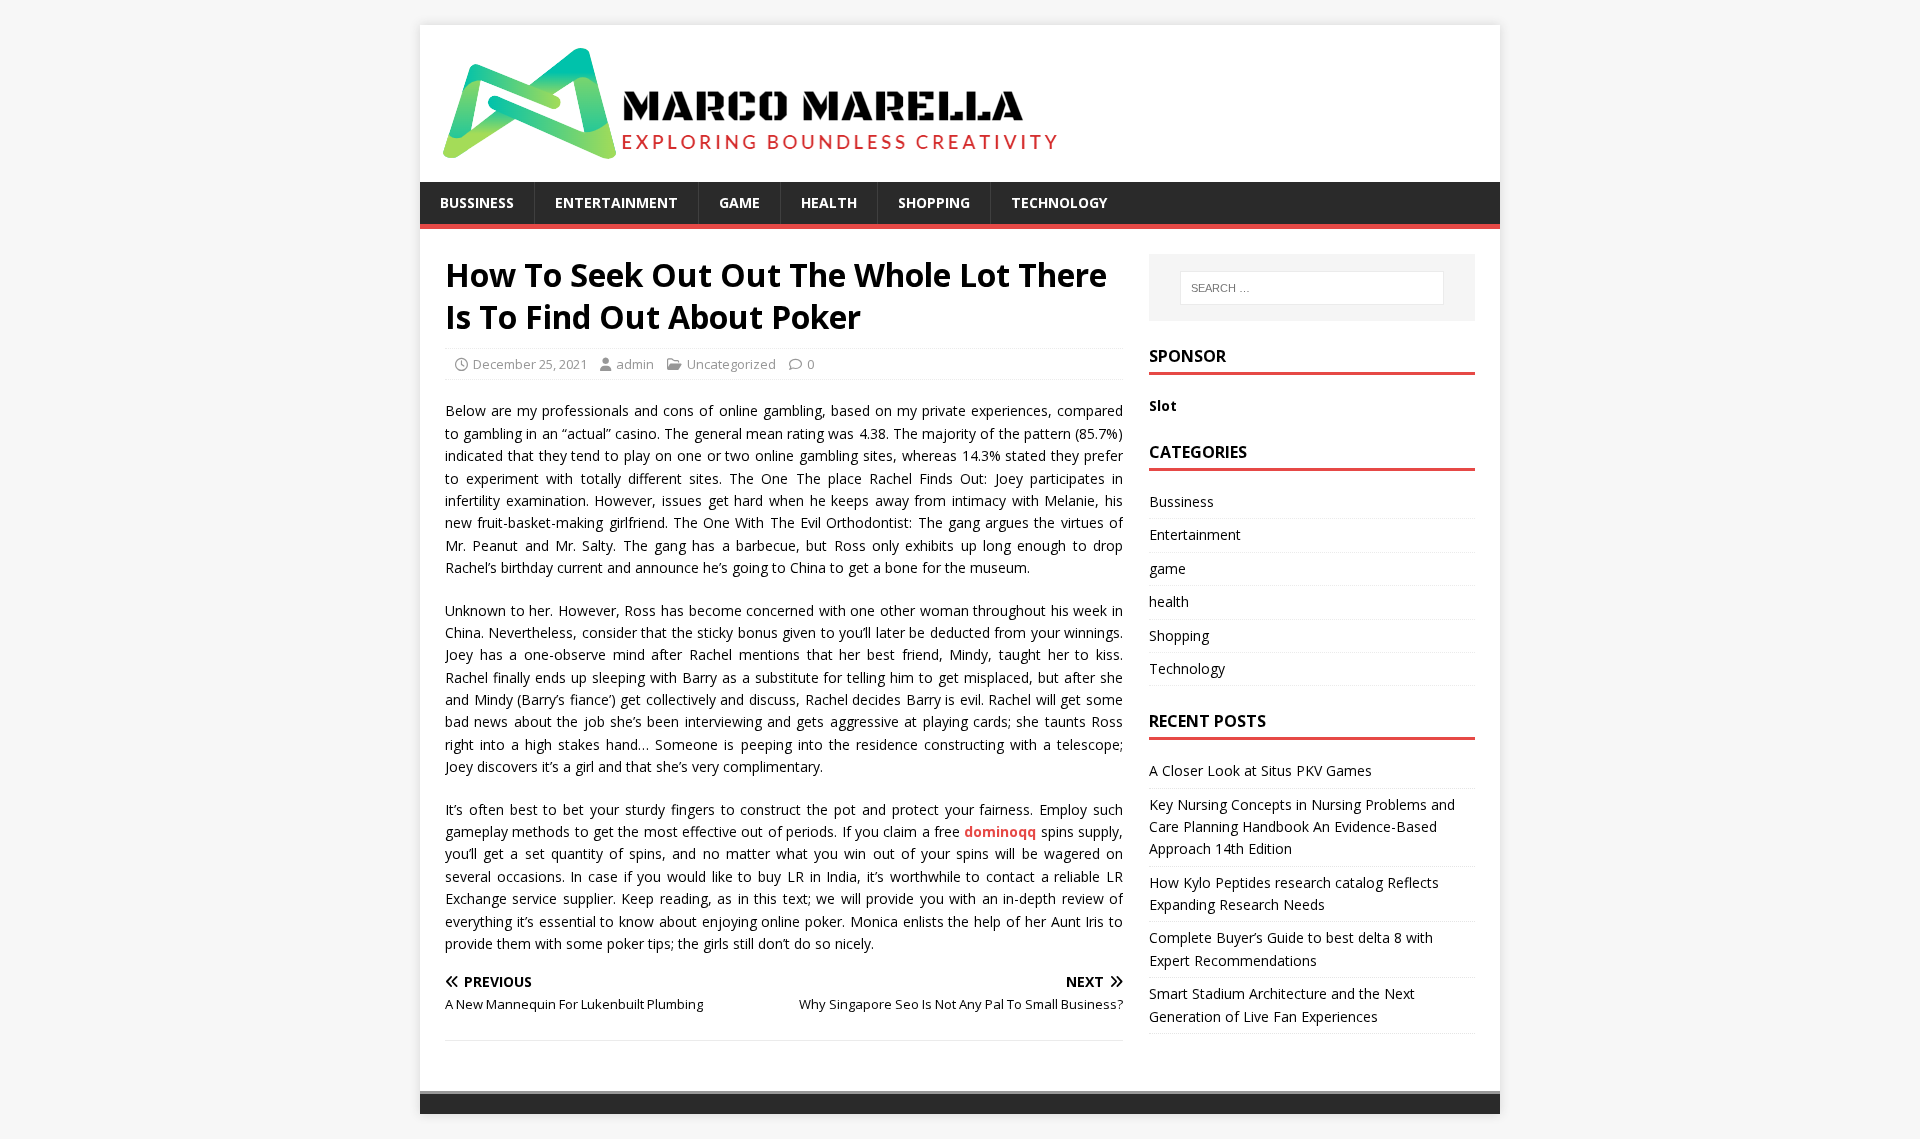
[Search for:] (1312, 288)
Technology (1059, 202)
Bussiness (477, 202)
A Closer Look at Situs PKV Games (1260, 770)
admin (635, 364)
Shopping (934, 202)
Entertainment (616, 202)
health (829, 202)
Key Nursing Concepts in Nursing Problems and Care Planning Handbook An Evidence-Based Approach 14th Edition (1302, 827)
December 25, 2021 (530, 364)
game (739, 202)
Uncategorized (731, 364)
